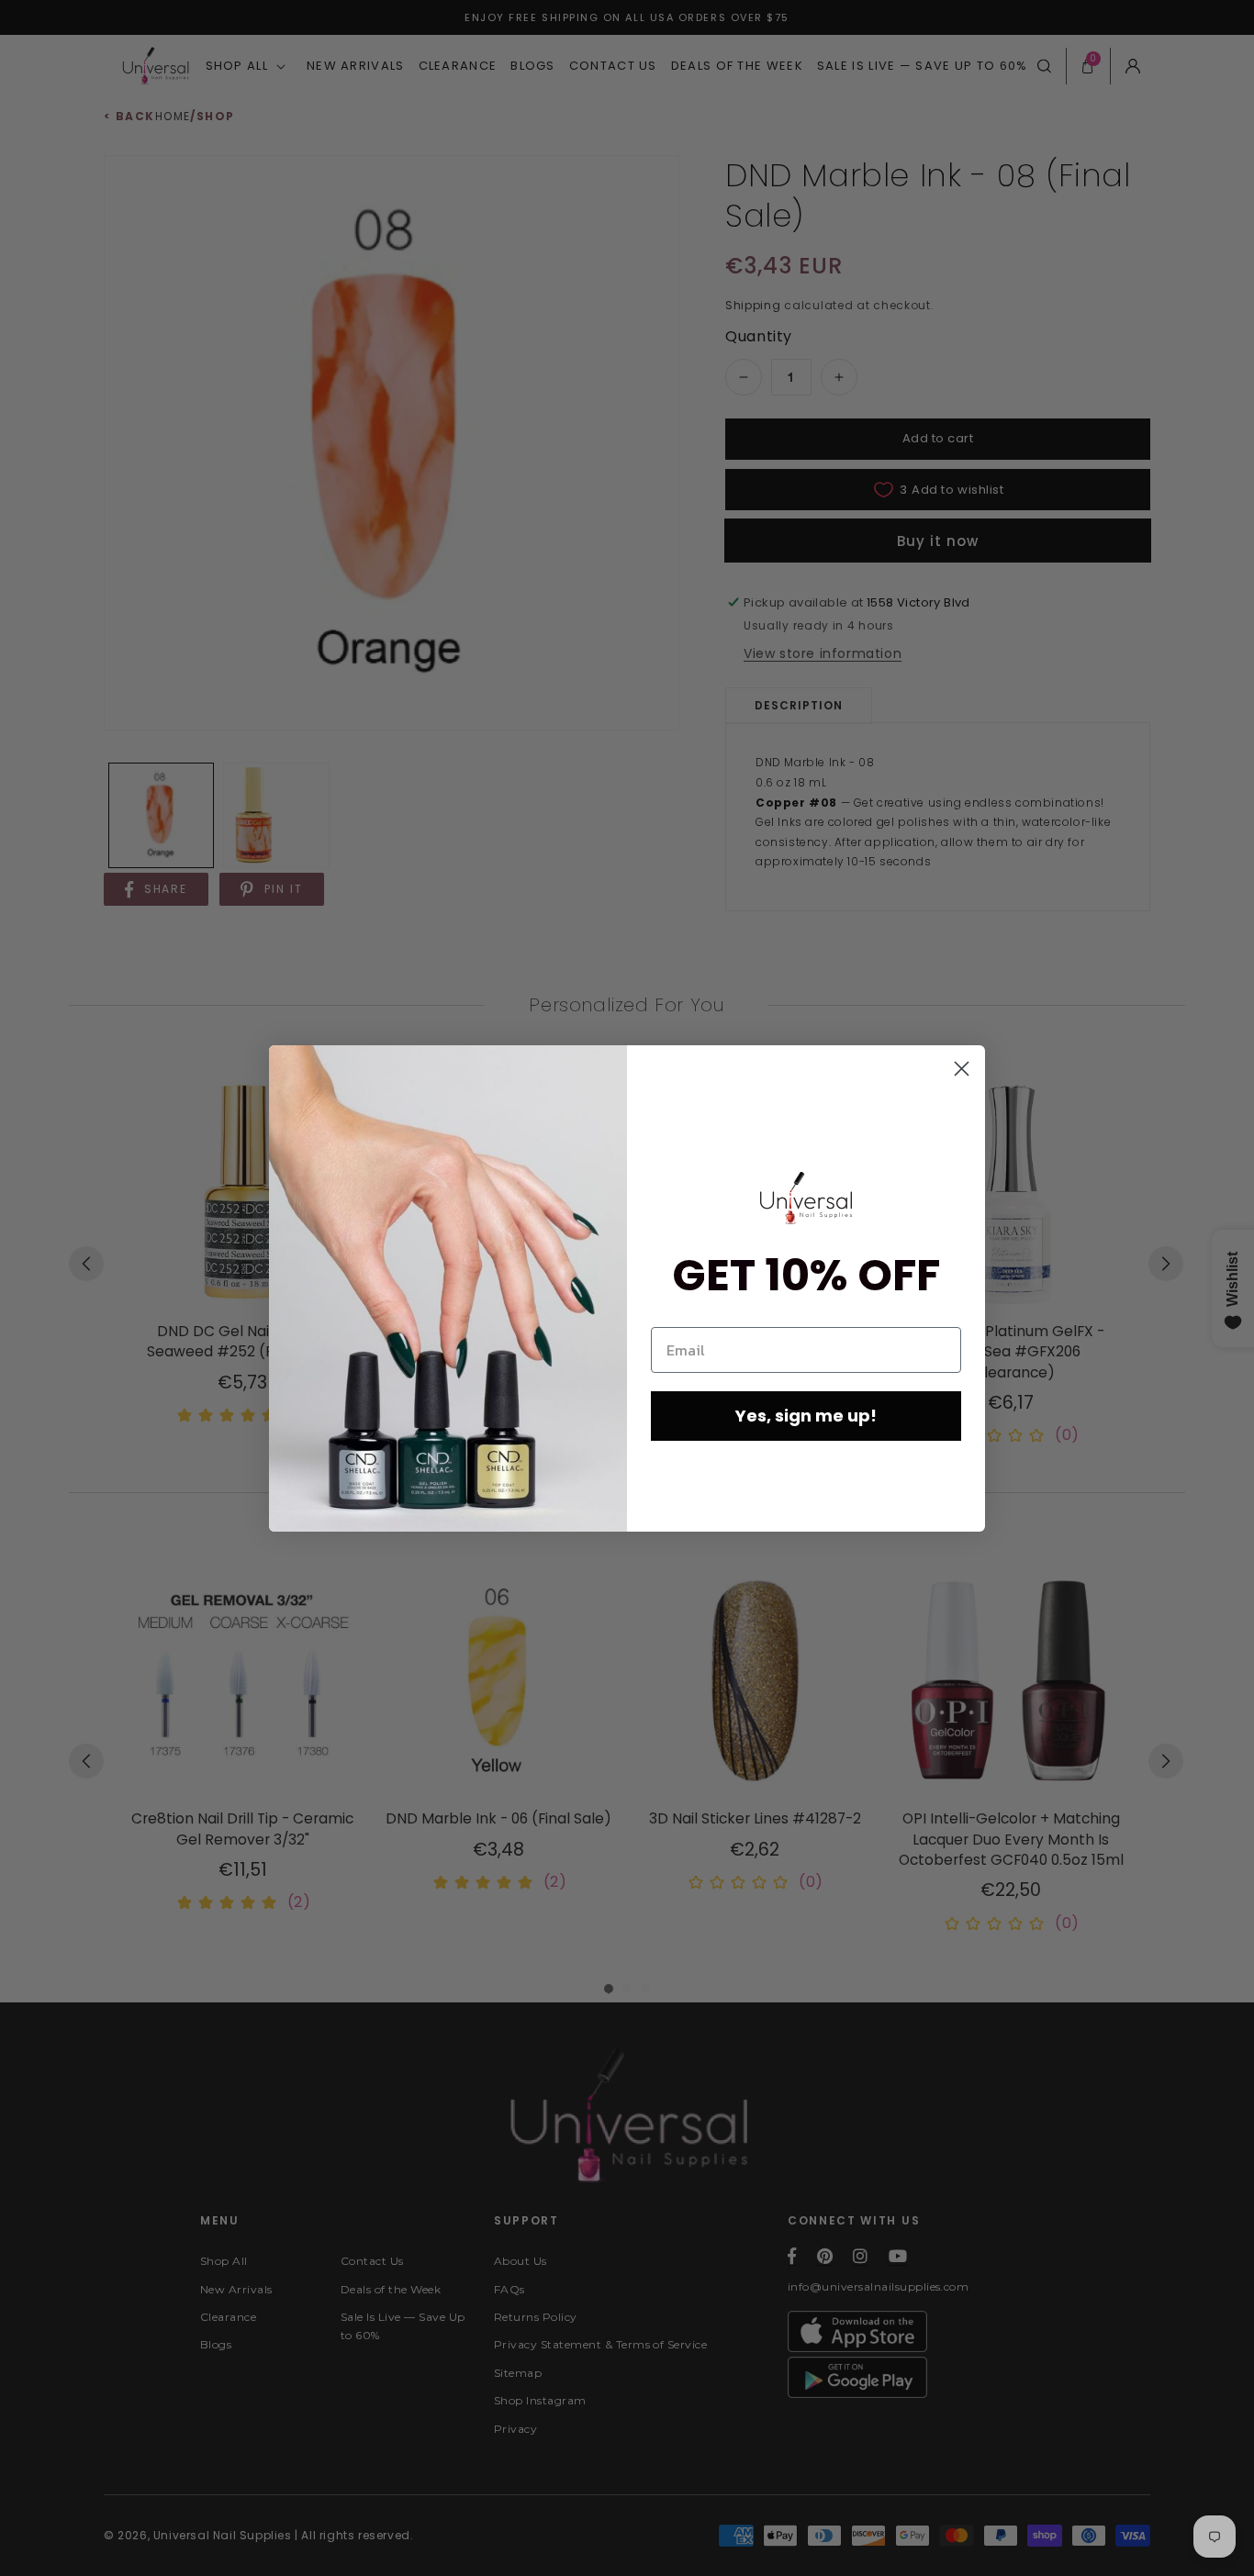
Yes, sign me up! (806, 1416)
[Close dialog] (962, 1069)
